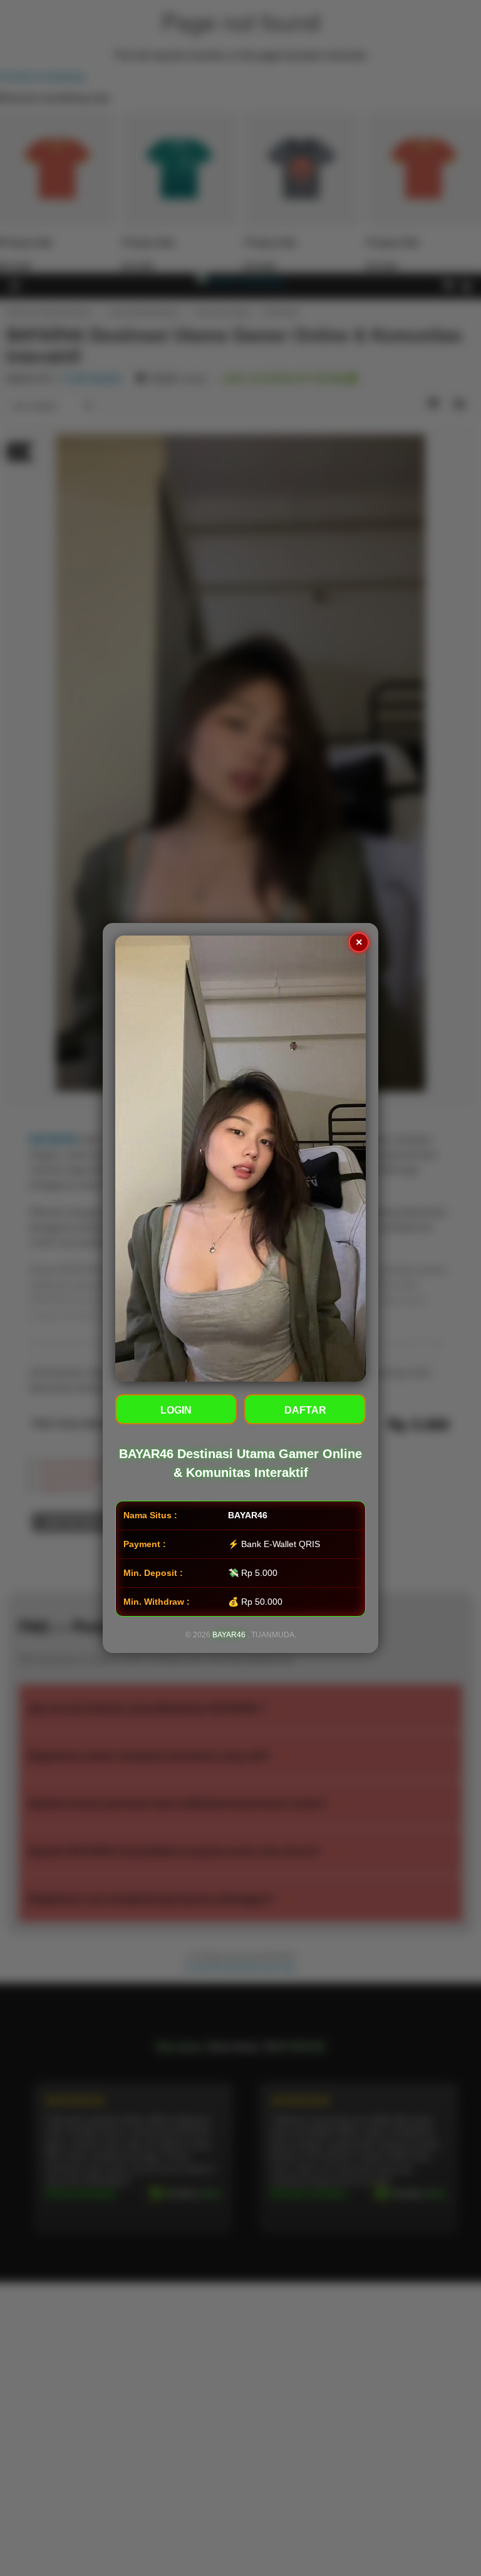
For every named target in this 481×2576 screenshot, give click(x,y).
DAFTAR (305, 1410)
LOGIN (176, 1410)
